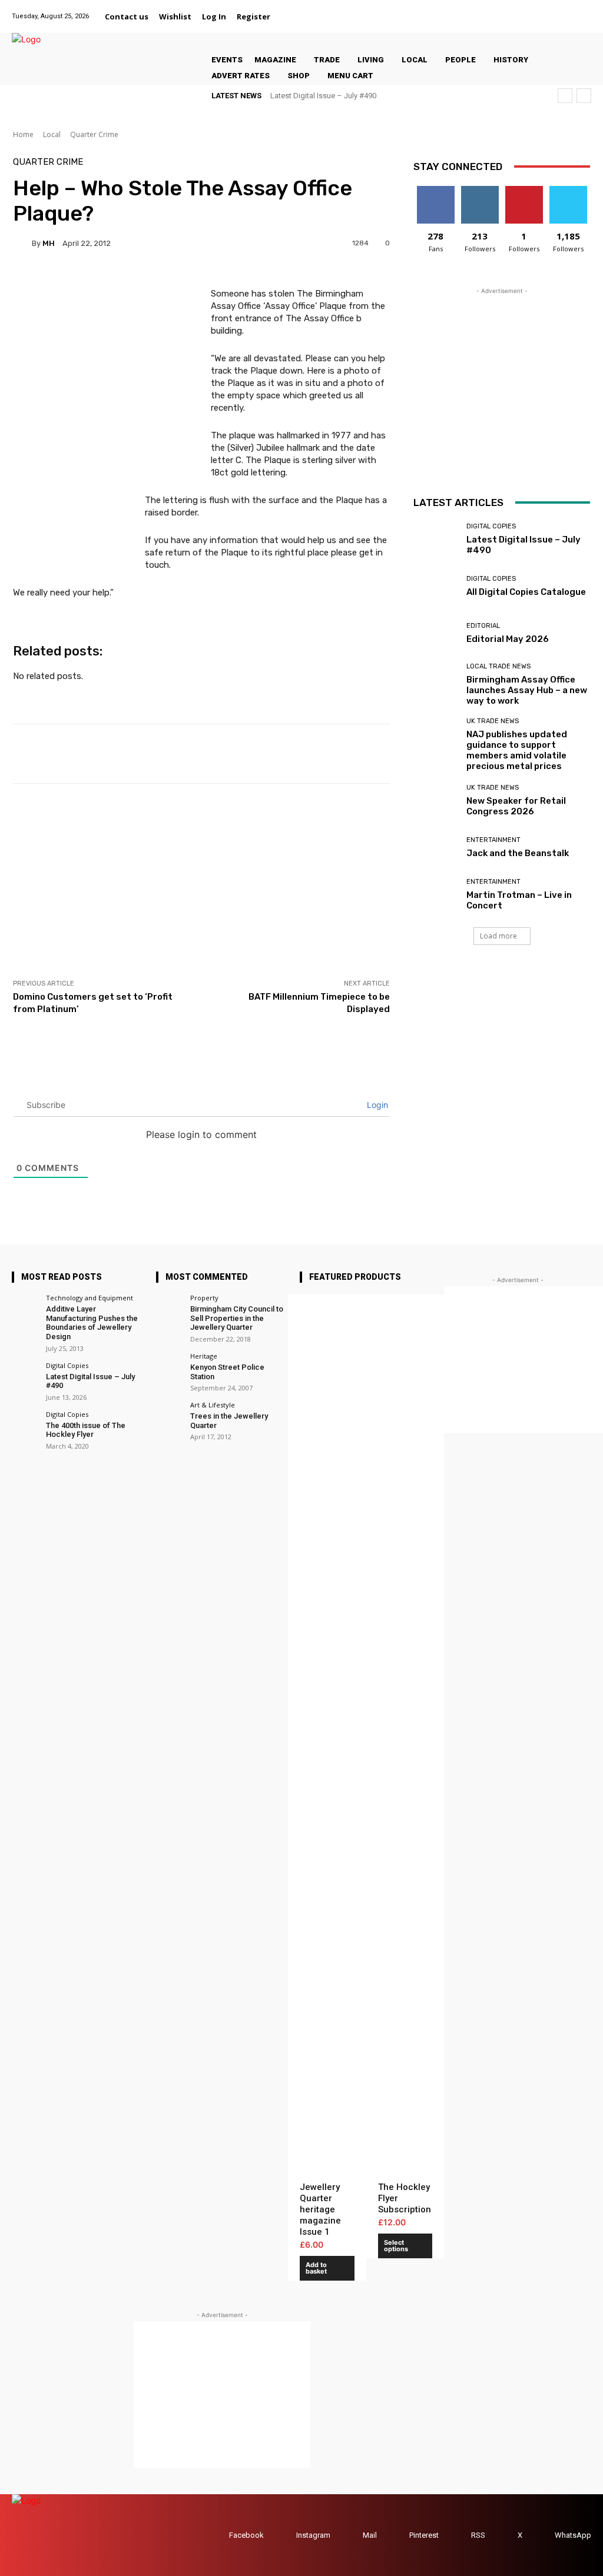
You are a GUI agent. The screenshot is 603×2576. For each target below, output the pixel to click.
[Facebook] (495, 10)
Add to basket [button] (316, 2268)
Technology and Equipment (90, 1298)
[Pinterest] (554, 10)
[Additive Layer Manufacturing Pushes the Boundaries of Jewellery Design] (25, 1308)
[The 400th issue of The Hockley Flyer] (25, 1424)
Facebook (246, 2535)
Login (376, 1105)
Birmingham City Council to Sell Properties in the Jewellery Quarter (237, 1318)
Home (23, 134)
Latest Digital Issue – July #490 (323, 96)
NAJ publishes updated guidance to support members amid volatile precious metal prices (517, 750)
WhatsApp (573, 2535)
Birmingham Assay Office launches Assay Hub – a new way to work (527, 690)
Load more (498, 936)
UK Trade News (493, 721)
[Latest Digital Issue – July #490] (435, 540)
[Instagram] (524, 10)
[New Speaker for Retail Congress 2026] (435, 801)
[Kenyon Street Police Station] (169, 1366)
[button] (290, 16)
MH (49, 243)
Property (204, 1298)
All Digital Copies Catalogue (526, 592)
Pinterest (424, 2535)
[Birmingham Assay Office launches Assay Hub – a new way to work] (435, 681)
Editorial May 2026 (508, 639)
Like (435, 190)
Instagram (313, 2535)
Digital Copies (491, 526)
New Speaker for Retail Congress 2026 (516, 806)
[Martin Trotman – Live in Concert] (435, 895)
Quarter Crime (94, 134)
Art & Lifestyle (213, 1405)
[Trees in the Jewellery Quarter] (169, 1415)
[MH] (22, 243)
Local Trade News (498, 666)
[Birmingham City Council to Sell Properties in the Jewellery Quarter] (169, 1308)
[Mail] (539, 10)
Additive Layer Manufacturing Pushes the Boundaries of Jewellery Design (92, 1323)
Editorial (483, 626)
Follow (480, 190)
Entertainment (493, 840)
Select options (396, 2246)
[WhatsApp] (584, 10)
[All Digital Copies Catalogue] (435, 587)
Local (52, 134)
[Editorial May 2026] (435, 634)
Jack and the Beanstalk (518, 853)
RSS (478, 2535)
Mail (370, 2535)
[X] (569, 10)
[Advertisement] (201, 881)
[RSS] (460, 2535)
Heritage (204, 1356)
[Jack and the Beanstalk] (435, 848)
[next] (584, 96)
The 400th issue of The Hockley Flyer (86, 1430)
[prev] (565, 96)
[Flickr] (510, 10)
